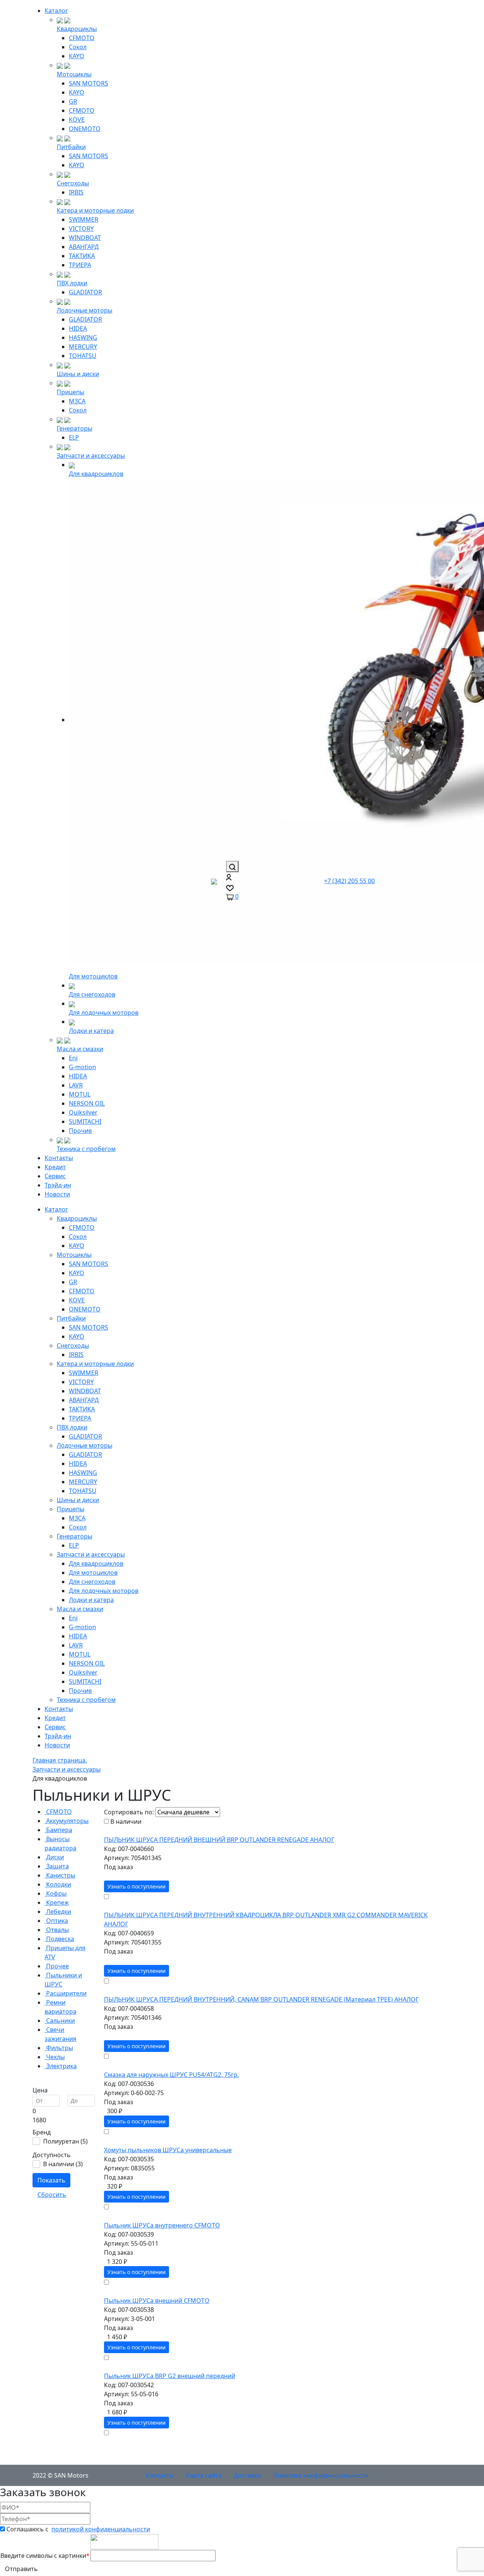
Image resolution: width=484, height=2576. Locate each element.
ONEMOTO (85, 129)
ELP (74, 437)
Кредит (55, 1167)
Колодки (58, 1884)
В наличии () (63, 2164)
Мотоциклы (74, 74)
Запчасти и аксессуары (91, 456)
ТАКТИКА (82, 256)
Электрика (61, 2066)
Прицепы (71, 392)
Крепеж (57, 1902)
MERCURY (83, 347)
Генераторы (74, 428)
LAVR (76, 1085)
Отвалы (57, 1930)
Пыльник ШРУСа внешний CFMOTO (157, 2301)
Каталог (56, 11)
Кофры (56, 1893)
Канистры (60, 1875)
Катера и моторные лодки (95, 210)
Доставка (247, 2475)
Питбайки (71, 147)
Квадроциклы (77, 29)
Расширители (66, 1993)
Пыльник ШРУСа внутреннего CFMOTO (162, 2225)
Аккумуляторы (67, 1821)
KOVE (77, 120)
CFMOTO (82, 38)
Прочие (80, 1131)
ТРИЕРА (80, 265)
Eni (73, 1058)
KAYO (77, 56)
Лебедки (58, 1912)
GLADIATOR (85, 292)
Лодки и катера (91, 1031)
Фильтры (59, 2048)
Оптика (56, 1921)
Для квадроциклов (96, 474)
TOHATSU (83, 356)
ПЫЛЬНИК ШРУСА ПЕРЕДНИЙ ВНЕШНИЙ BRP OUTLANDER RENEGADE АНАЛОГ (219, 1840)
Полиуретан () (65, 2141)
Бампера (58, 1830)
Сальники (60, 2021)
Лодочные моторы (85, 310)
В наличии (126, 1822)
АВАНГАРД (84, 247)
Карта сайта (204, 2475)
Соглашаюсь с (78, 2529)
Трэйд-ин (58, 1185)
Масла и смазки (80, 1049)
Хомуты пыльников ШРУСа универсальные (168, 2150)
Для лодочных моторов (104, 1013)
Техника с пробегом (86, 1149)
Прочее (57, 1966)
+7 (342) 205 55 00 (349, 881)
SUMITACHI (85, 1122)
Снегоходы (73, 183)
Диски (54, 1857)
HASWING (83, 338)
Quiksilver (83, 1112)
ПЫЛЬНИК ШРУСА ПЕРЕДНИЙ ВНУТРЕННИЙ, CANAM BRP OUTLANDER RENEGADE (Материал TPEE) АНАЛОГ (261, 1999)
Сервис (55, 1176)
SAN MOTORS (88, 83)
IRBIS (76, 192)
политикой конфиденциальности (101, 2529)
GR (73, 101)
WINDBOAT (85, 238)
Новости (57, 1194)
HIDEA (78, 328)
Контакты (59, 1158)
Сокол (78, 47)
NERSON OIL (87, 1103)
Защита (57, 1866)
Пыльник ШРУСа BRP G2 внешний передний (170, 2376)
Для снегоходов (92, 994)
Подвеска (59, 1939)
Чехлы (55, 2057)
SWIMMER (84, 219)
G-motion (82, 1067)
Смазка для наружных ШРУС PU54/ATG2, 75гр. (171, 2075)
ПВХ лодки (72, 283)
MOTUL (80, 1094)
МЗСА (77, 401)
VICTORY (81, 229)
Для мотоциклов (93, 976)
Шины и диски (78, 374)
